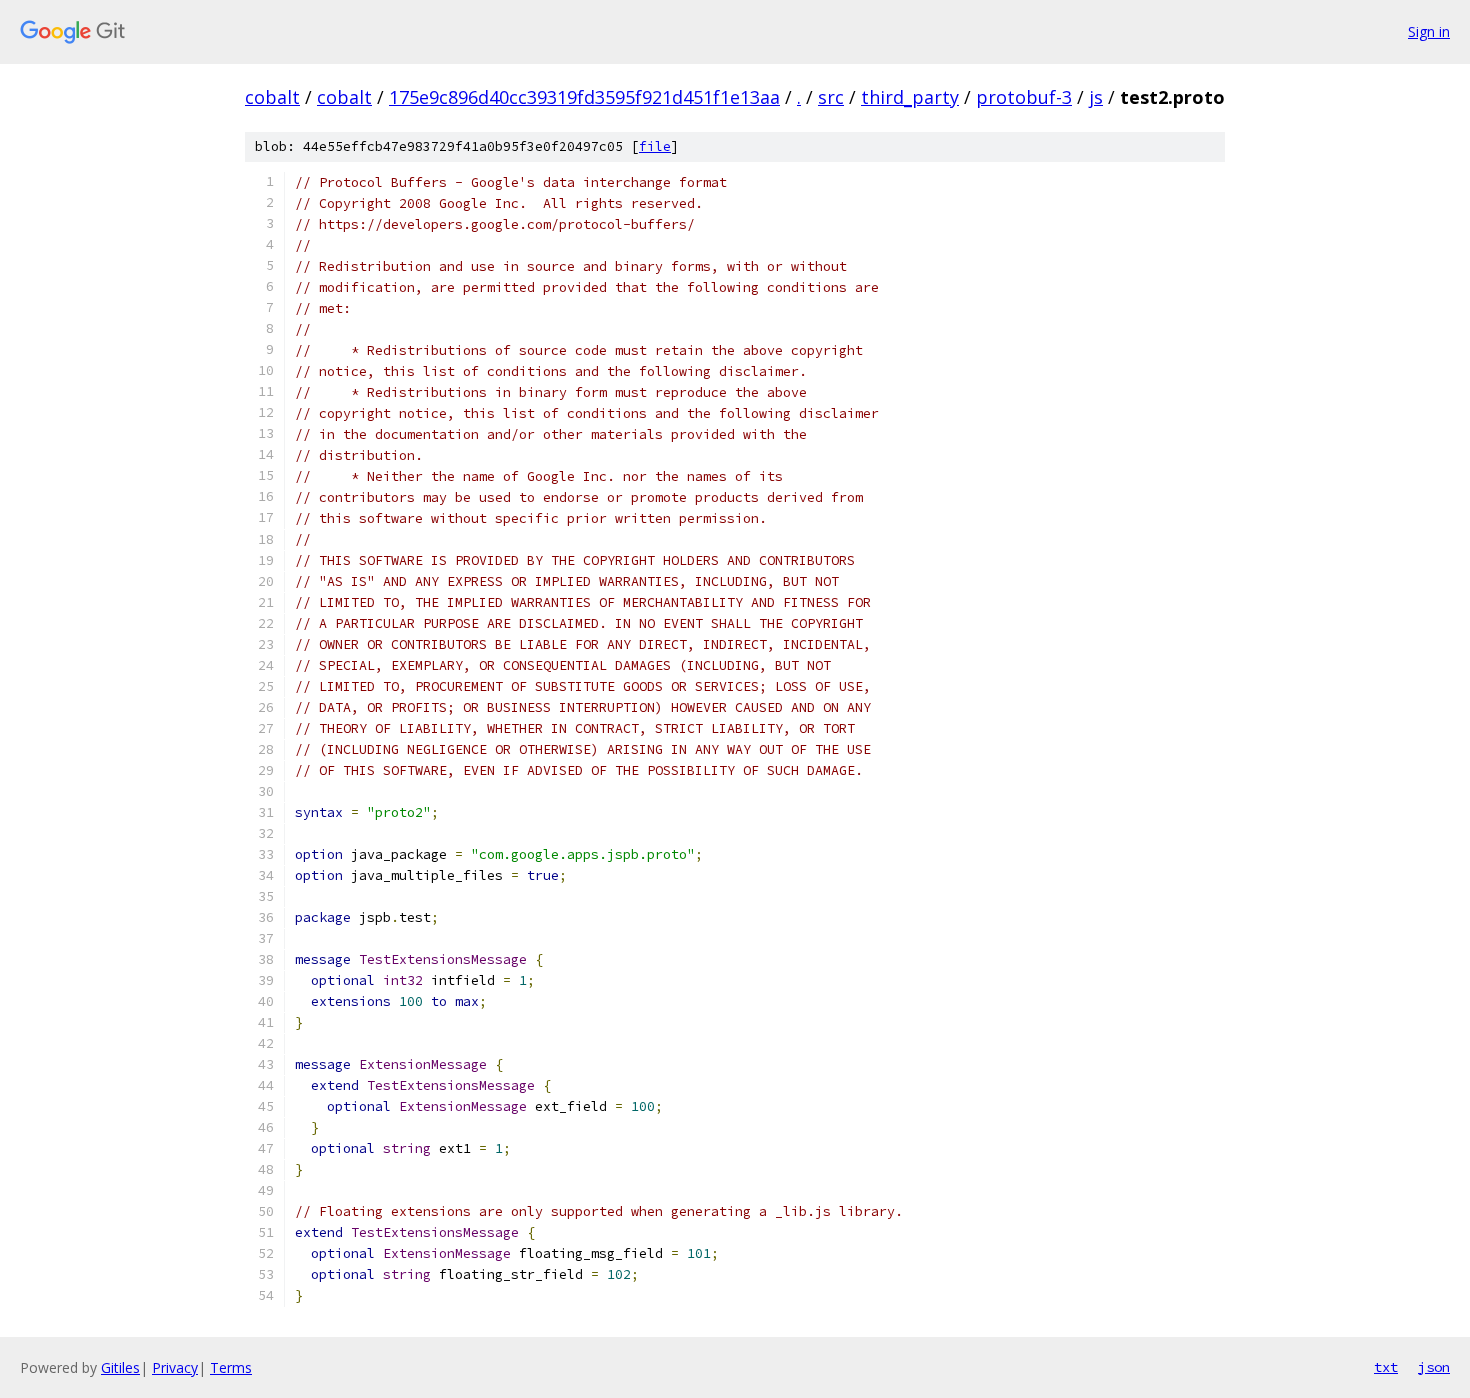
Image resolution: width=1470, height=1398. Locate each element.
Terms (231, 1367)
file (655, 146)
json (1434, 1367)
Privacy (175, 1367)
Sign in (1429, 31)
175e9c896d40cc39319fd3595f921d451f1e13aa (584, 97)
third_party (910, 97)
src (831, 97)
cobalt (272, 97)
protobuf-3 (1024, 97)
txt (1386, 1367)
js (1096, 97)
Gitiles (120, 1367)
